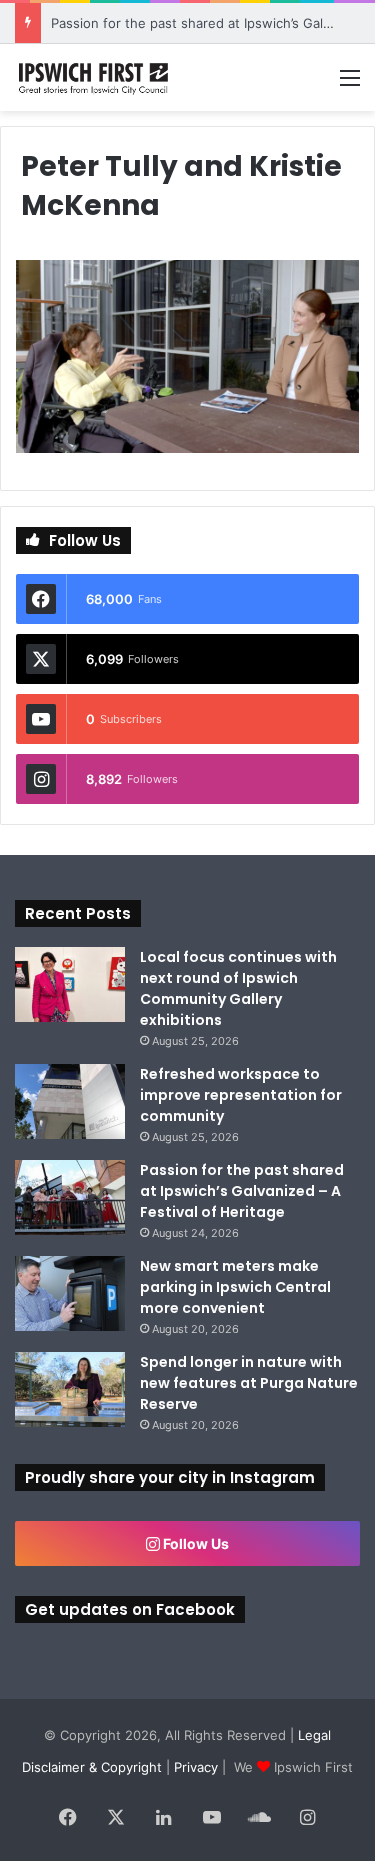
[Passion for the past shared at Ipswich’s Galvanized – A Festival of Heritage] (70, 1197)
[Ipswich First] (95, 77)
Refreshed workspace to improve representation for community (241, 1095)
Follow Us (194, 1543)
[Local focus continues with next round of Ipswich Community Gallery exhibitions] (70, 984)
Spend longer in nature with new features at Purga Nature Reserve (249, 1383)
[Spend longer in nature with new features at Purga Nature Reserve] (70, 1389)
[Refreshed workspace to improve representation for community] (70, 1101)
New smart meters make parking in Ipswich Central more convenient (235, 1287)
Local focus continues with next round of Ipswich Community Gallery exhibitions (238, 988)
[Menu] (350, 84)
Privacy (196, 1767)
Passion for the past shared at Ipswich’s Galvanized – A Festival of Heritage (242, 1191)
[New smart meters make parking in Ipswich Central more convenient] (70, 1293)
